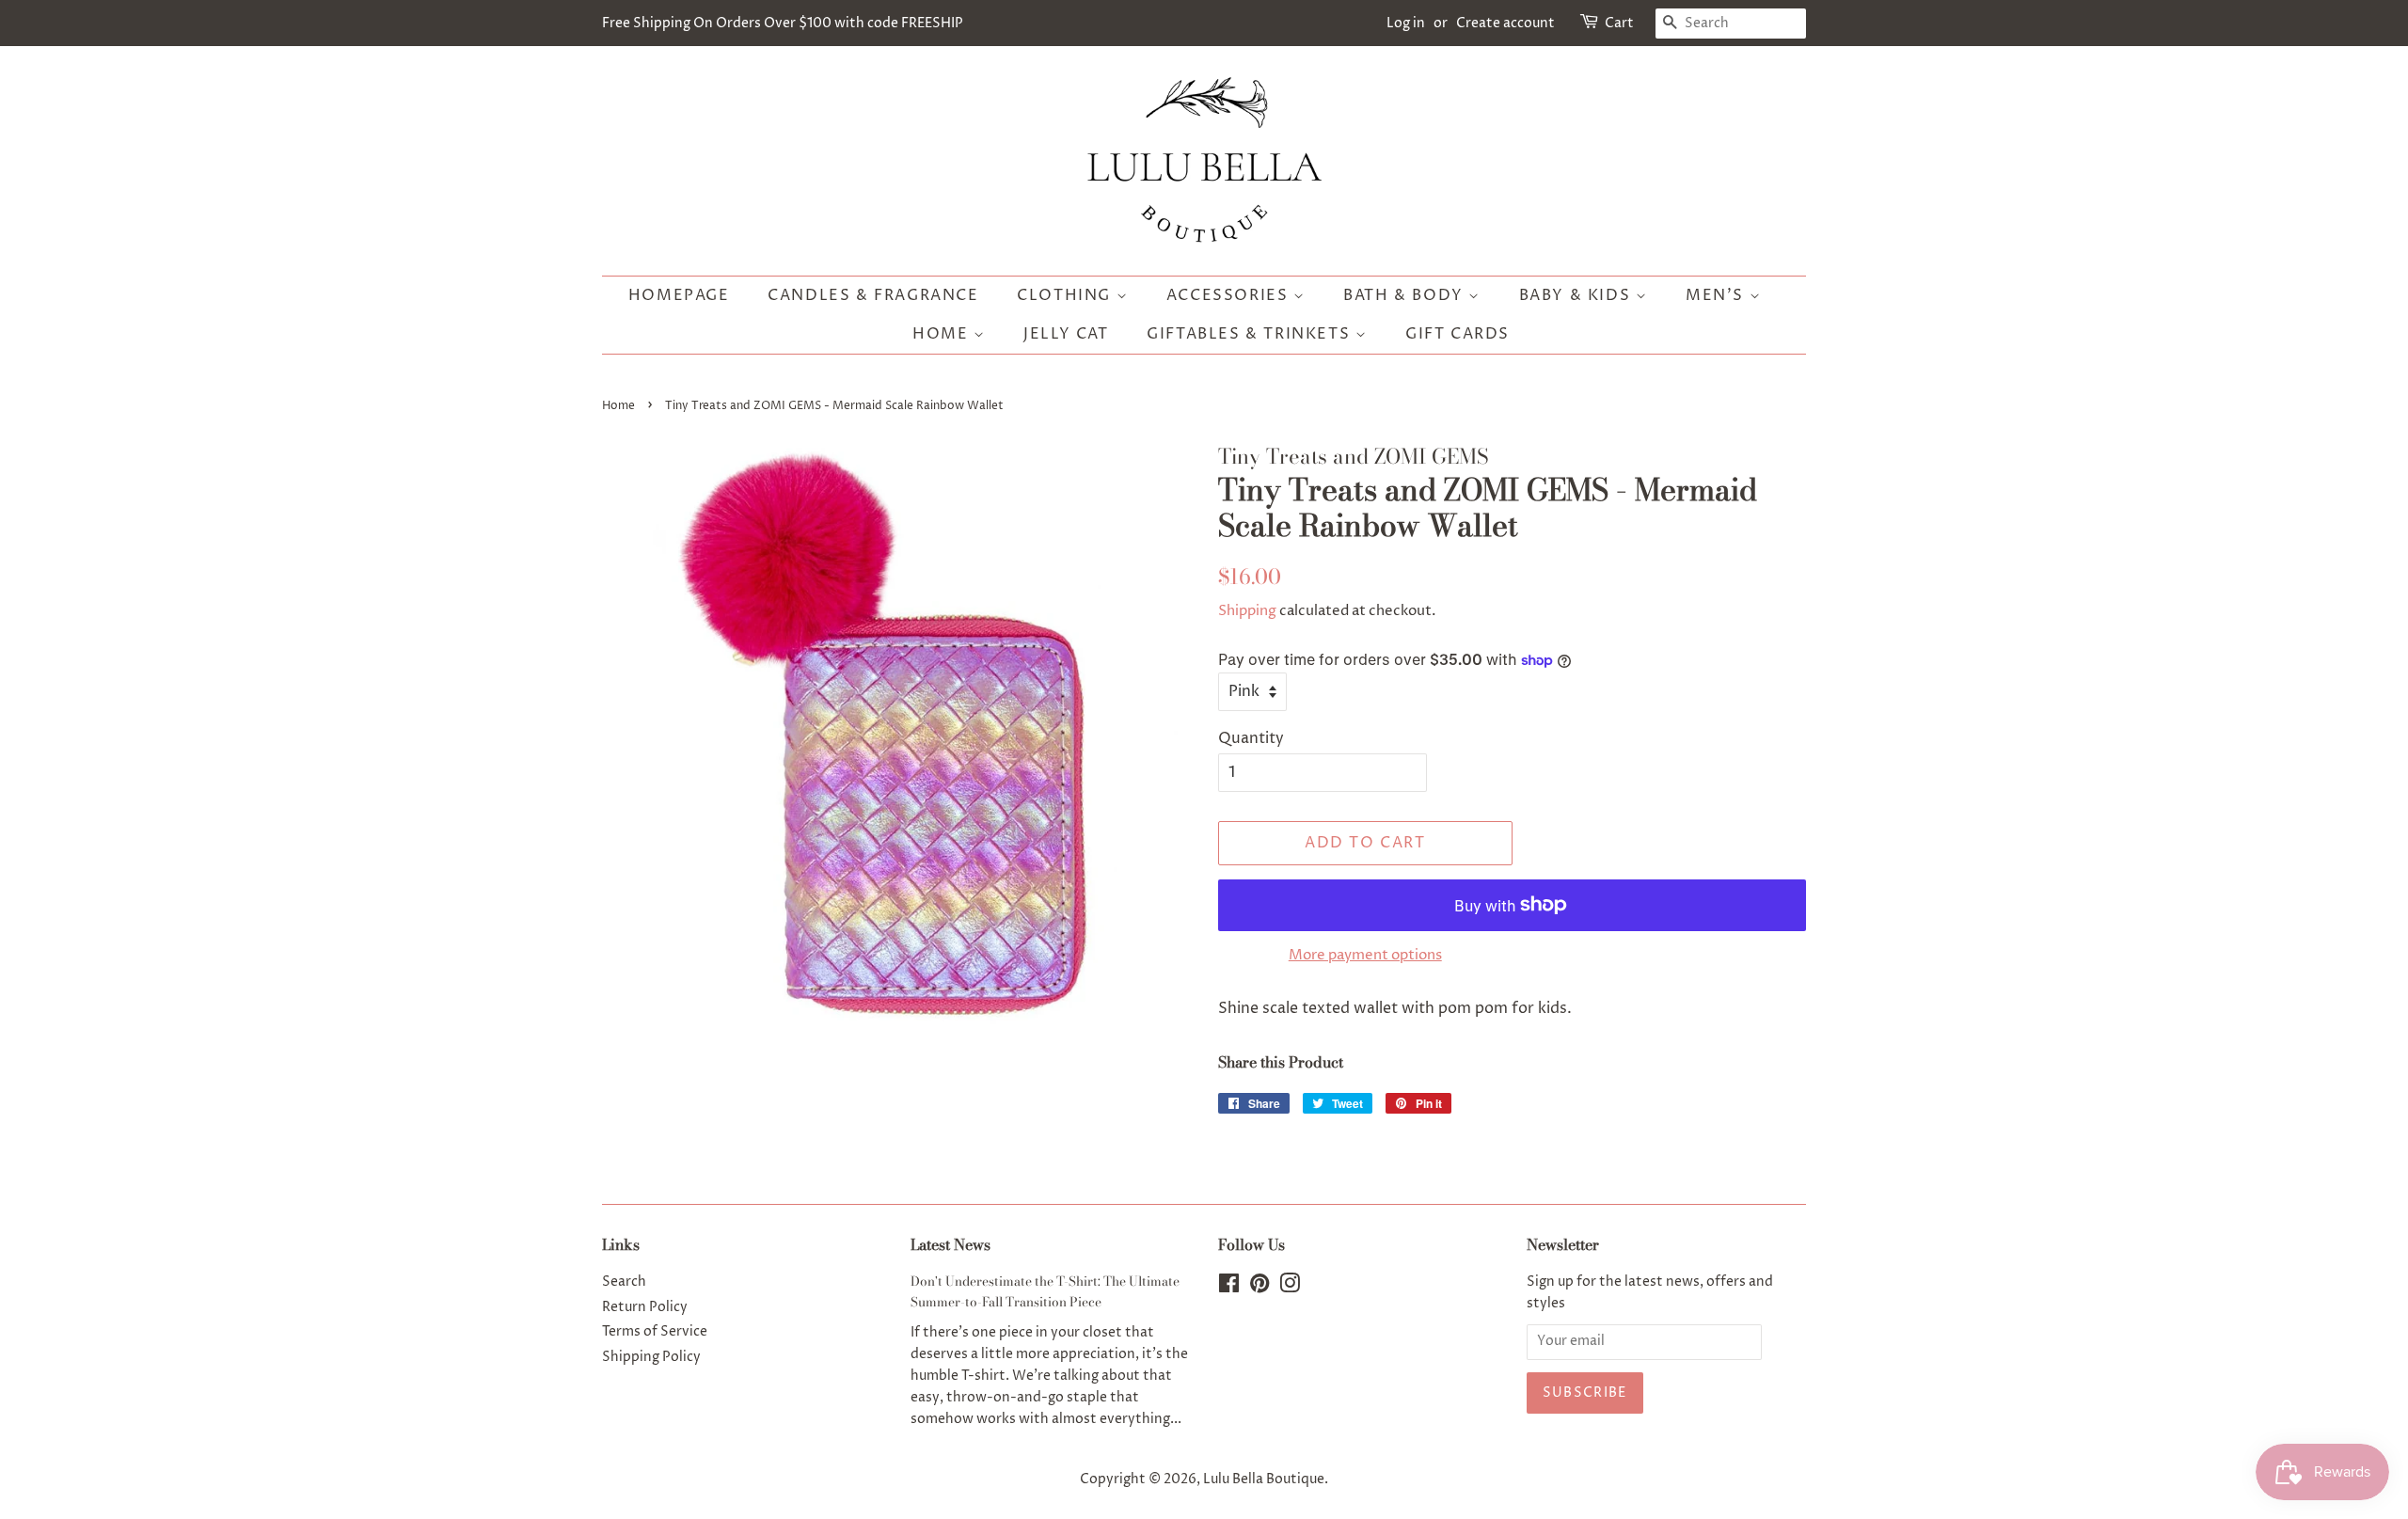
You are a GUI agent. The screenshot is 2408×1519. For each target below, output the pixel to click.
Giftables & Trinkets (1251, 334)
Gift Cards (1457, 334)
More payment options (1365, 955)
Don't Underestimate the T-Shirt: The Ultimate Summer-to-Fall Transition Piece (1045, 1291)
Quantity (1251, 738)
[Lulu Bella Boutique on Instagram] (1290, 1288)
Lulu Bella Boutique (1264, 1479)
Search (624, 1282)
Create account (1505, 23)
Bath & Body (1406, 295)
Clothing (1066, 295)
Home (943, 334)
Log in (1406, 23)
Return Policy (645, 1307)
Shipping (1247, 611)
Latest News (951, 1244)
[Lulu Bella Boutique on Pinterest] (1259, 1288)
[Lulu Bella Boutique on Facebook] (1229, 1288)
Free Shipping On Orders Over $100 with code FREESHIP (783, 23)
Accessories (1230, 295)
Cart (1619, 23)
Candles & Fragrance (873, 295)
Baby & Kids (1577, 295)
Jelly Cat (1066, 334)
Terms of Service (655, 1332)
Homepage (679, 295)
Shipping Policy (651, 1357)
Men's (1718, 295)
